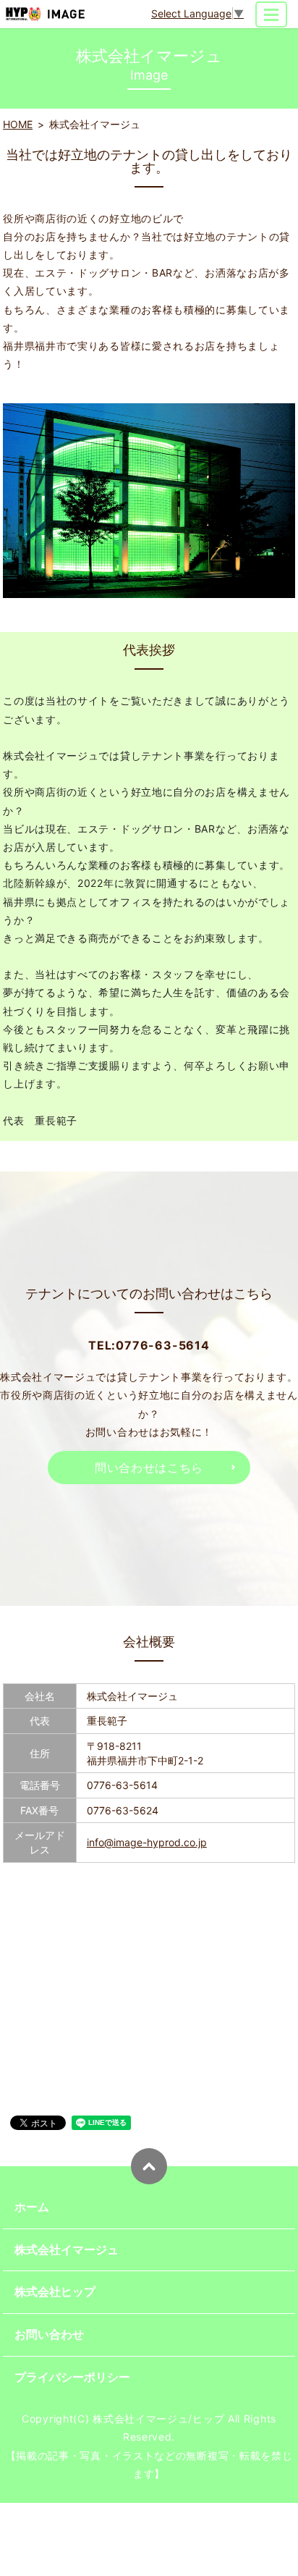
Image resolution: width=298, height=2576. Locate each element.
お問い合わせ (49, 2334)
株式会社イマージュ (67, 2249)
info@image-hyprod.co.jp (147, 1842)
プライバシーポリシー (72, 2377)
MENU (271, 14)
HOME (18, 124)
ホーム (32, 2207)
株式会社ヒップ (55, 2291)
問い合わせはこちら (149, 1468)
